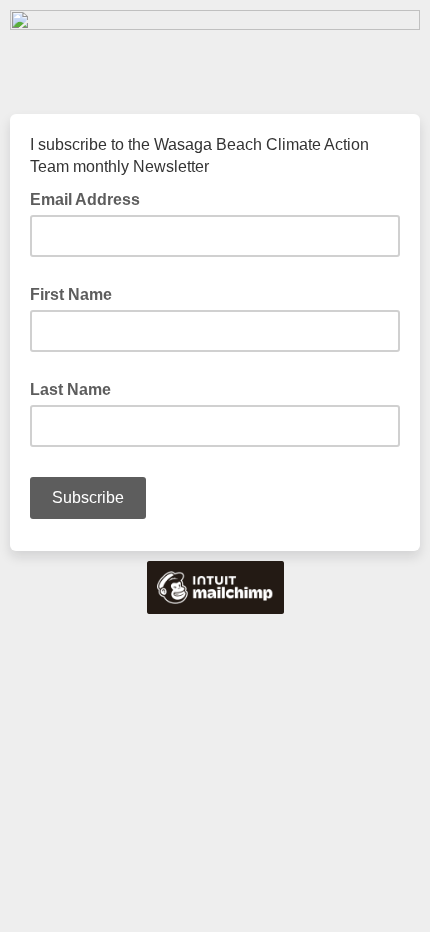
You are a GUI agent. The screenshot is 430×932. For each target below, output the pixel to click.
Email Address (91, 198)
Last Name (70, 389)
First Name (71, 294)
